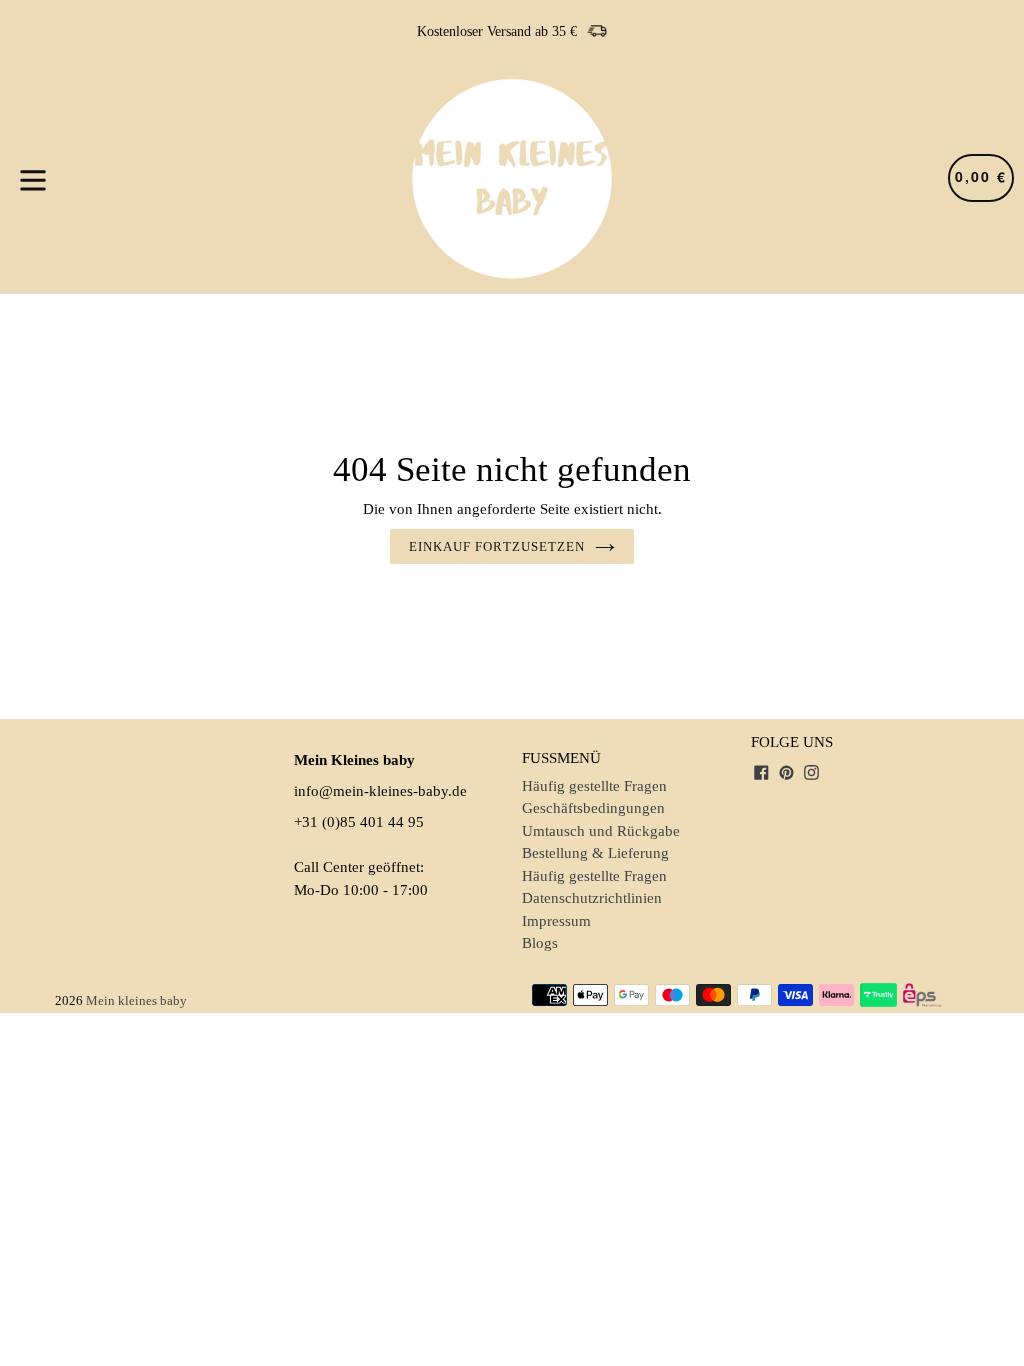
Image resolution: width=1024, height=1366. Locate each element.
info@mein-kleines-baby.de (380, 791)
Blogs (540, 943)
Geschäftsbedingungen (593, 808)
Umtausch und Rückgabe (601, 831)
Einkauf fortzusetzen (497, 546)
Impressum (556, 921)
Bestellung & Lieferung (595, 853)
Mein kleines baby (136, 1000)
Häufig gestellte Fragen (594, 786)
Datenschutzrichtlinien (592, 898)
